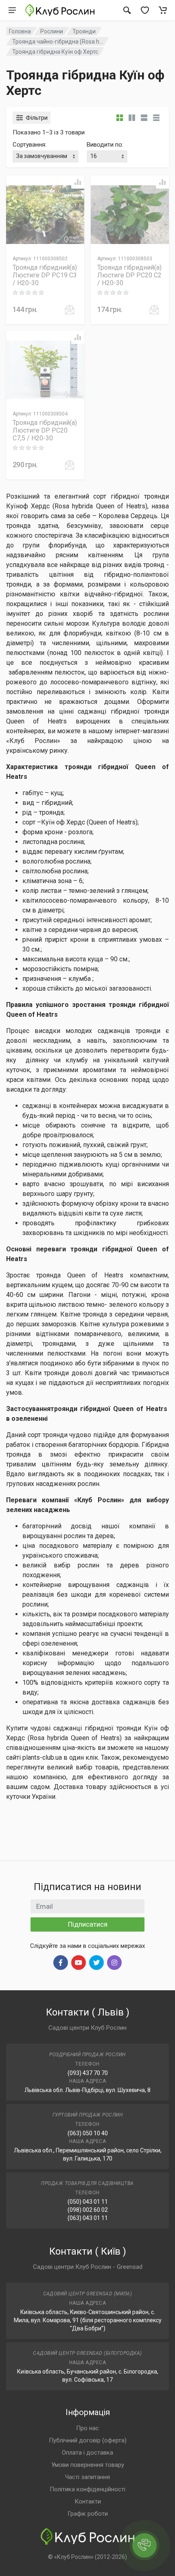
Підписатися (88, 1924)
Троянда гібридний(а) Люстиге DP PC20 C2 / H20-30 (129, 275)
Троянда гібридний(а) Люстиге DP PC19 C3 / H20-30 (45, 275)
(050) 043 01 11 (88, 2202)
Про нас (87, 2428)
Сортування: (30, 145)
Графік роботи (88, 2514)
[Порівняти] (78, 182)
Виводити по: (105, 145)
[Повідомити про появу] (70, 310)
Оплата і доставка (87, 2453)
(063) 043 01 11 (88, 2218)
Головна (20, 31)
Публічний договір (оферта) (88, 2440)
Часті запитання (87, 2477)
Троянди (84, 31)
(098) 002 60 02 (88, 2210)
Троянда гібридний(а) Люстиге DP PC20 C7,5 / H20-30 (45, 430)
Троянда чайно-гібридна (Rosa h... (58, 42)
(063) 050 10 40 (88, 2133)
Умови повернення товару (88, 2465)
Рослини (52, 31)
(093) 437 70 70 (88, 2073)
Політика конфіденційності (87, 2489)
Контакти (88, 2501)
